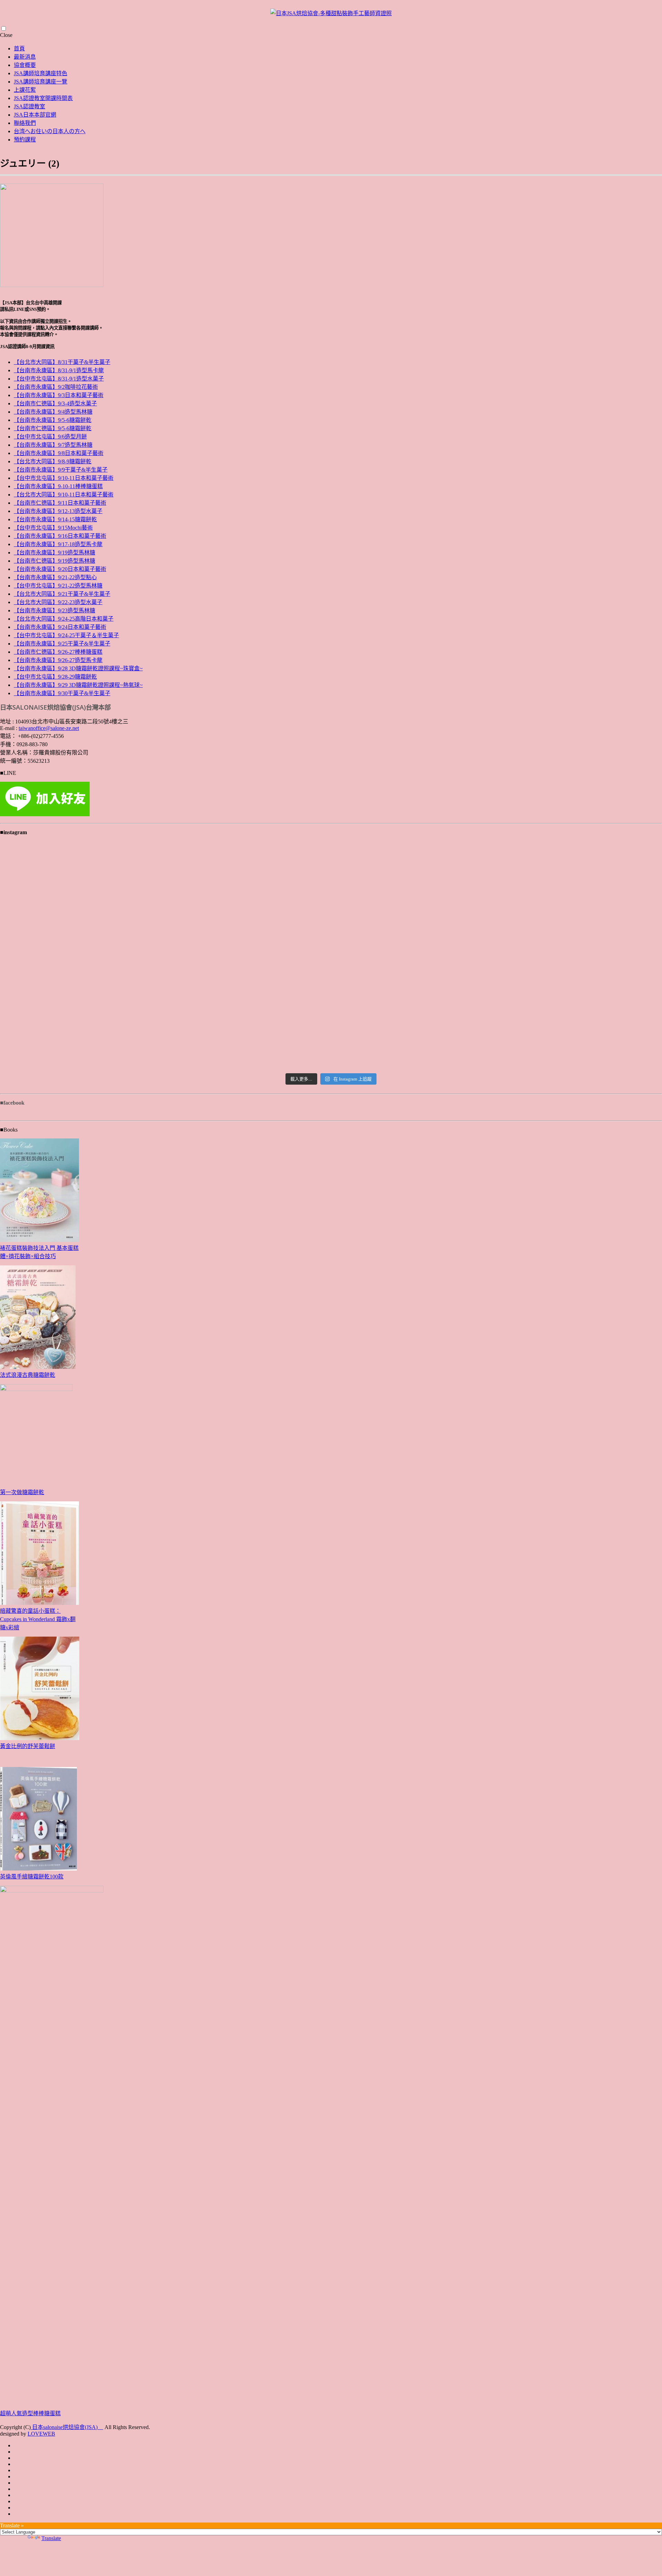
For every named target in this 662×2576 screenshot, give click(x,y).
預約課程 (25, 140)
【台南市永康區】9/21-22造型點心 (55, 577)
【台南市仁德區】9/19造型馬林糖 (54, 561)
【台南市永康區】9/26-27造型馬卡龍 (58, 660)
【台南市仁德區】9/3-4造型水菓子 (55, 403)
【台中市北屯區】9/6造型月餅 (50, 437)
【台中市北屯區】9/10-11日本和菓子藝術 (64, 478)
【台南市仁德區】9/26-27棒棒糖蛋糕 (58, 652)
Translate (51, 2538)
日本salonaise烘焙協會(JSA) (67, 2427)
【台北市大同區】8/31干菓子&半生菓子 (62, 362)
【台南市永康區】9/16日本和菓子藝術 (60, 536)
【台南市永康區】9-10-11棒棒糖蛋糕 (58, 486)
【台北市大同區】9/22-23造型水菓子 (58, 602)
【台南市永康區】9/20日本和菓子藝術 (60, 569)
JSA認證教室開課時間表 (43, 98)
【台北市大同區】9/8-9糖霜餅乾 (53, 461)
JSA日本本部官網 (35, 115)
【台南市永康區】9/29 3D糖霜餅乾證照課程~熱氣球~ (78, 685)
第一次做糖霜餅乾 (22, 1492)
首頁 (19, 48)
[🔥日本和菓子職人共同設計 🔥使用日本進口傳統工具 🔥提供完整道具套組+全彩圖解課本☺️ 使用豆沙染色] (553, 960)
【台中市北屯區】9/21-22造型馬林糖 (58, 586)
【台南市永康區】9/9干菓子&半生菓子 (61, 470)
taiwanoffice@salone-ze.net (49, 728)
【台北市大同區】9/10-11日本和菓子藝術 (64, 495)
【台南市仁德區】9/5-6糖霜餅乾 (53, 428)
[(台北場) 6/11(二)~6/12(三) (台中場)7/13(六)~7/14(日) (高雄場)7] (553, 1001)
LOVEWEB (41, 2434)
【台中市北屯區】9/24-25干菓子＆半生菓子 (66, 635)
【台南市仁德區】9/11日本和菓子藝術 (60, 503)
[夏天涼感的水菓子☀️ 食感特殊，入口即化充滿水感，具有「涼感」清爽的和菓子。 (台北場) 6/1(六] (109, 1009)
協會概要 (25, 65)
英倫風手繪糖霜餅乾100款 (32, 1877)
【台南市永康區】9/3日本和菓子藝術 (59, 395)
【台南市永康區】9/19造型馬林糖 (54, 552)
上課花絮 (25, 90)
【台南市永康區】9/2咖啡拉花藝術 (56, 387)
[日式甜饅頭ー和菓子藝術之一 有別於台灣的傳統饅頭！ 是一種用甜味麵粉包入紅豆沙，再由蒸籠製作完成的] (109, 874)
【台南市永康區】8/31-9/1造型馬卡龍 (59, 370)
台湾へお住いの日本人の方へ (50, 131)
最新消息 (25, 57)
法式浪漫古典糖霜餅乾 (28, 1375)
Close (6, 35)
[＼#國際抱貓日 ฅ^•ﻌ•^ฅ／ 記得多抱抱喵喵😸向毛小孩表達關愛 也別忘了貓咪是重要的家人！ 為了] (331, 956)
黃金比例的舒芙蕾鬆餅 (28, 1746)
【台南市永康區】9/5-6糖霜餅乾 (53, 420)
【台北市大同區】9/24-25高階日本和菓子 (64, 619)
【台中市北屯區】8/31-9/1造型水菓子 (59, 379)
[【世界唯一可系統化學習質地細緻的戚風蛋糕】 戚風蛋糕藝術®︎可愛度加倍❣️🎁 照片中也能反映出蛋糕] (109, 956)
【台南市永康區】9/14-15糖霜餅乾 (55, 519)
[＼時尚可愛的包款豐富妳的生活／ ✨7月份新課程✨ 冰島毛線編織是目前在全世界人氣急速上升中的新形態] (553, 887)
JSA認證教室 (29, 106)
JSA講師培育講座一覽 (41, 82)
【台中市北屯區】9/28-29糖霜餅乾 (55, 677)
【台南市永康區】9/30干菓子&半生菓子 (62, 693)
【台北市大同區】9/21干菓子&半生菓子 (62, 594)
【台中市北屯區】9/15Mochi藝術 (53, 528)
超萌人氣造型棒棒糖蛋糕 (30, 2413)
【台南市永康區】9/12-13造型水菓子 (58, 511)
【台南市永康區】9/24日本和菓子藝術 (60, 627)
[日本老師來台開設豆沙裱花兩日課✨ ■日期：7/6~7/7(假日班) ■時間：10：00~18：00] (331, 1030)
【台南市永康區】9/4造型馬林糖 (53, 412)
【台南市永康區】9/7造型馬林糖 (53, 445)
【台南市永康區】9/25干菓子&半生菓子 (62, 644)
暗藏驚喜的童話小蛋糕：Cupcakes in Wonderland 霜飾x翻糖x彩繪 (38, 1619)
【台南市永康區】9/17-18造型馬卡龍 (58, 544)
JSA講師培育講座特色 (41, 73)
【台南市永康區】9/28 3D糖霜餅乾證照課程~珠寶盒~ (78, 668)
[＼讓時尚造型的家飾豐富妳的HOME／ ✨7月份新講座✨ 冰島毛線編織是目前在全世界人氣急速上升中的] (331, 887)
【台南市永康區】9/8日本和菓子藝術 (59, 453)
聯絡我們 (25, 123)
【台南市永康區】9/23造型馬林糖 (54, 610)
